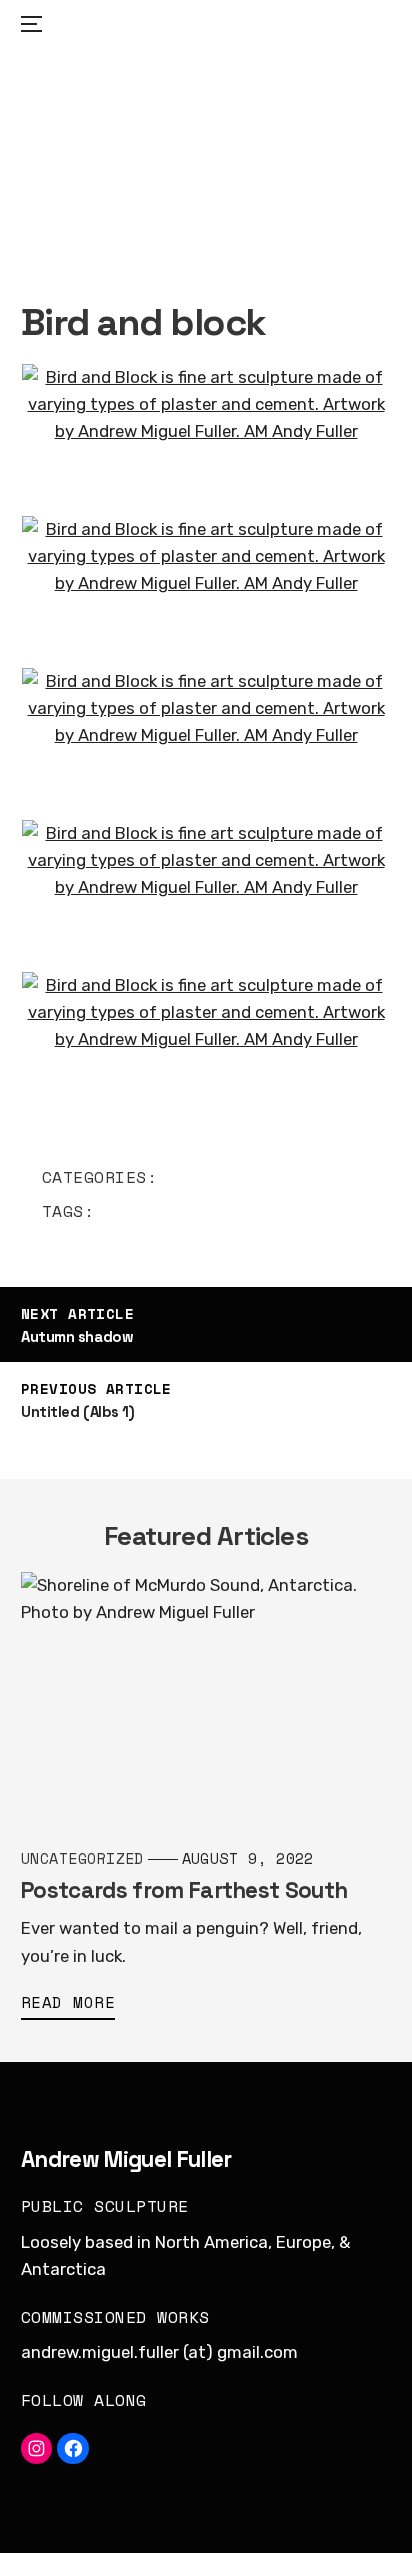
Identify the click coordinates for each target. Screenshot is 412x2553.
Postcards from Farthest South (184, 1890)
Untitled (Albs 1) (77, 1411)
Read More (68, 2002)
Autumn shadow (77, 1336)
